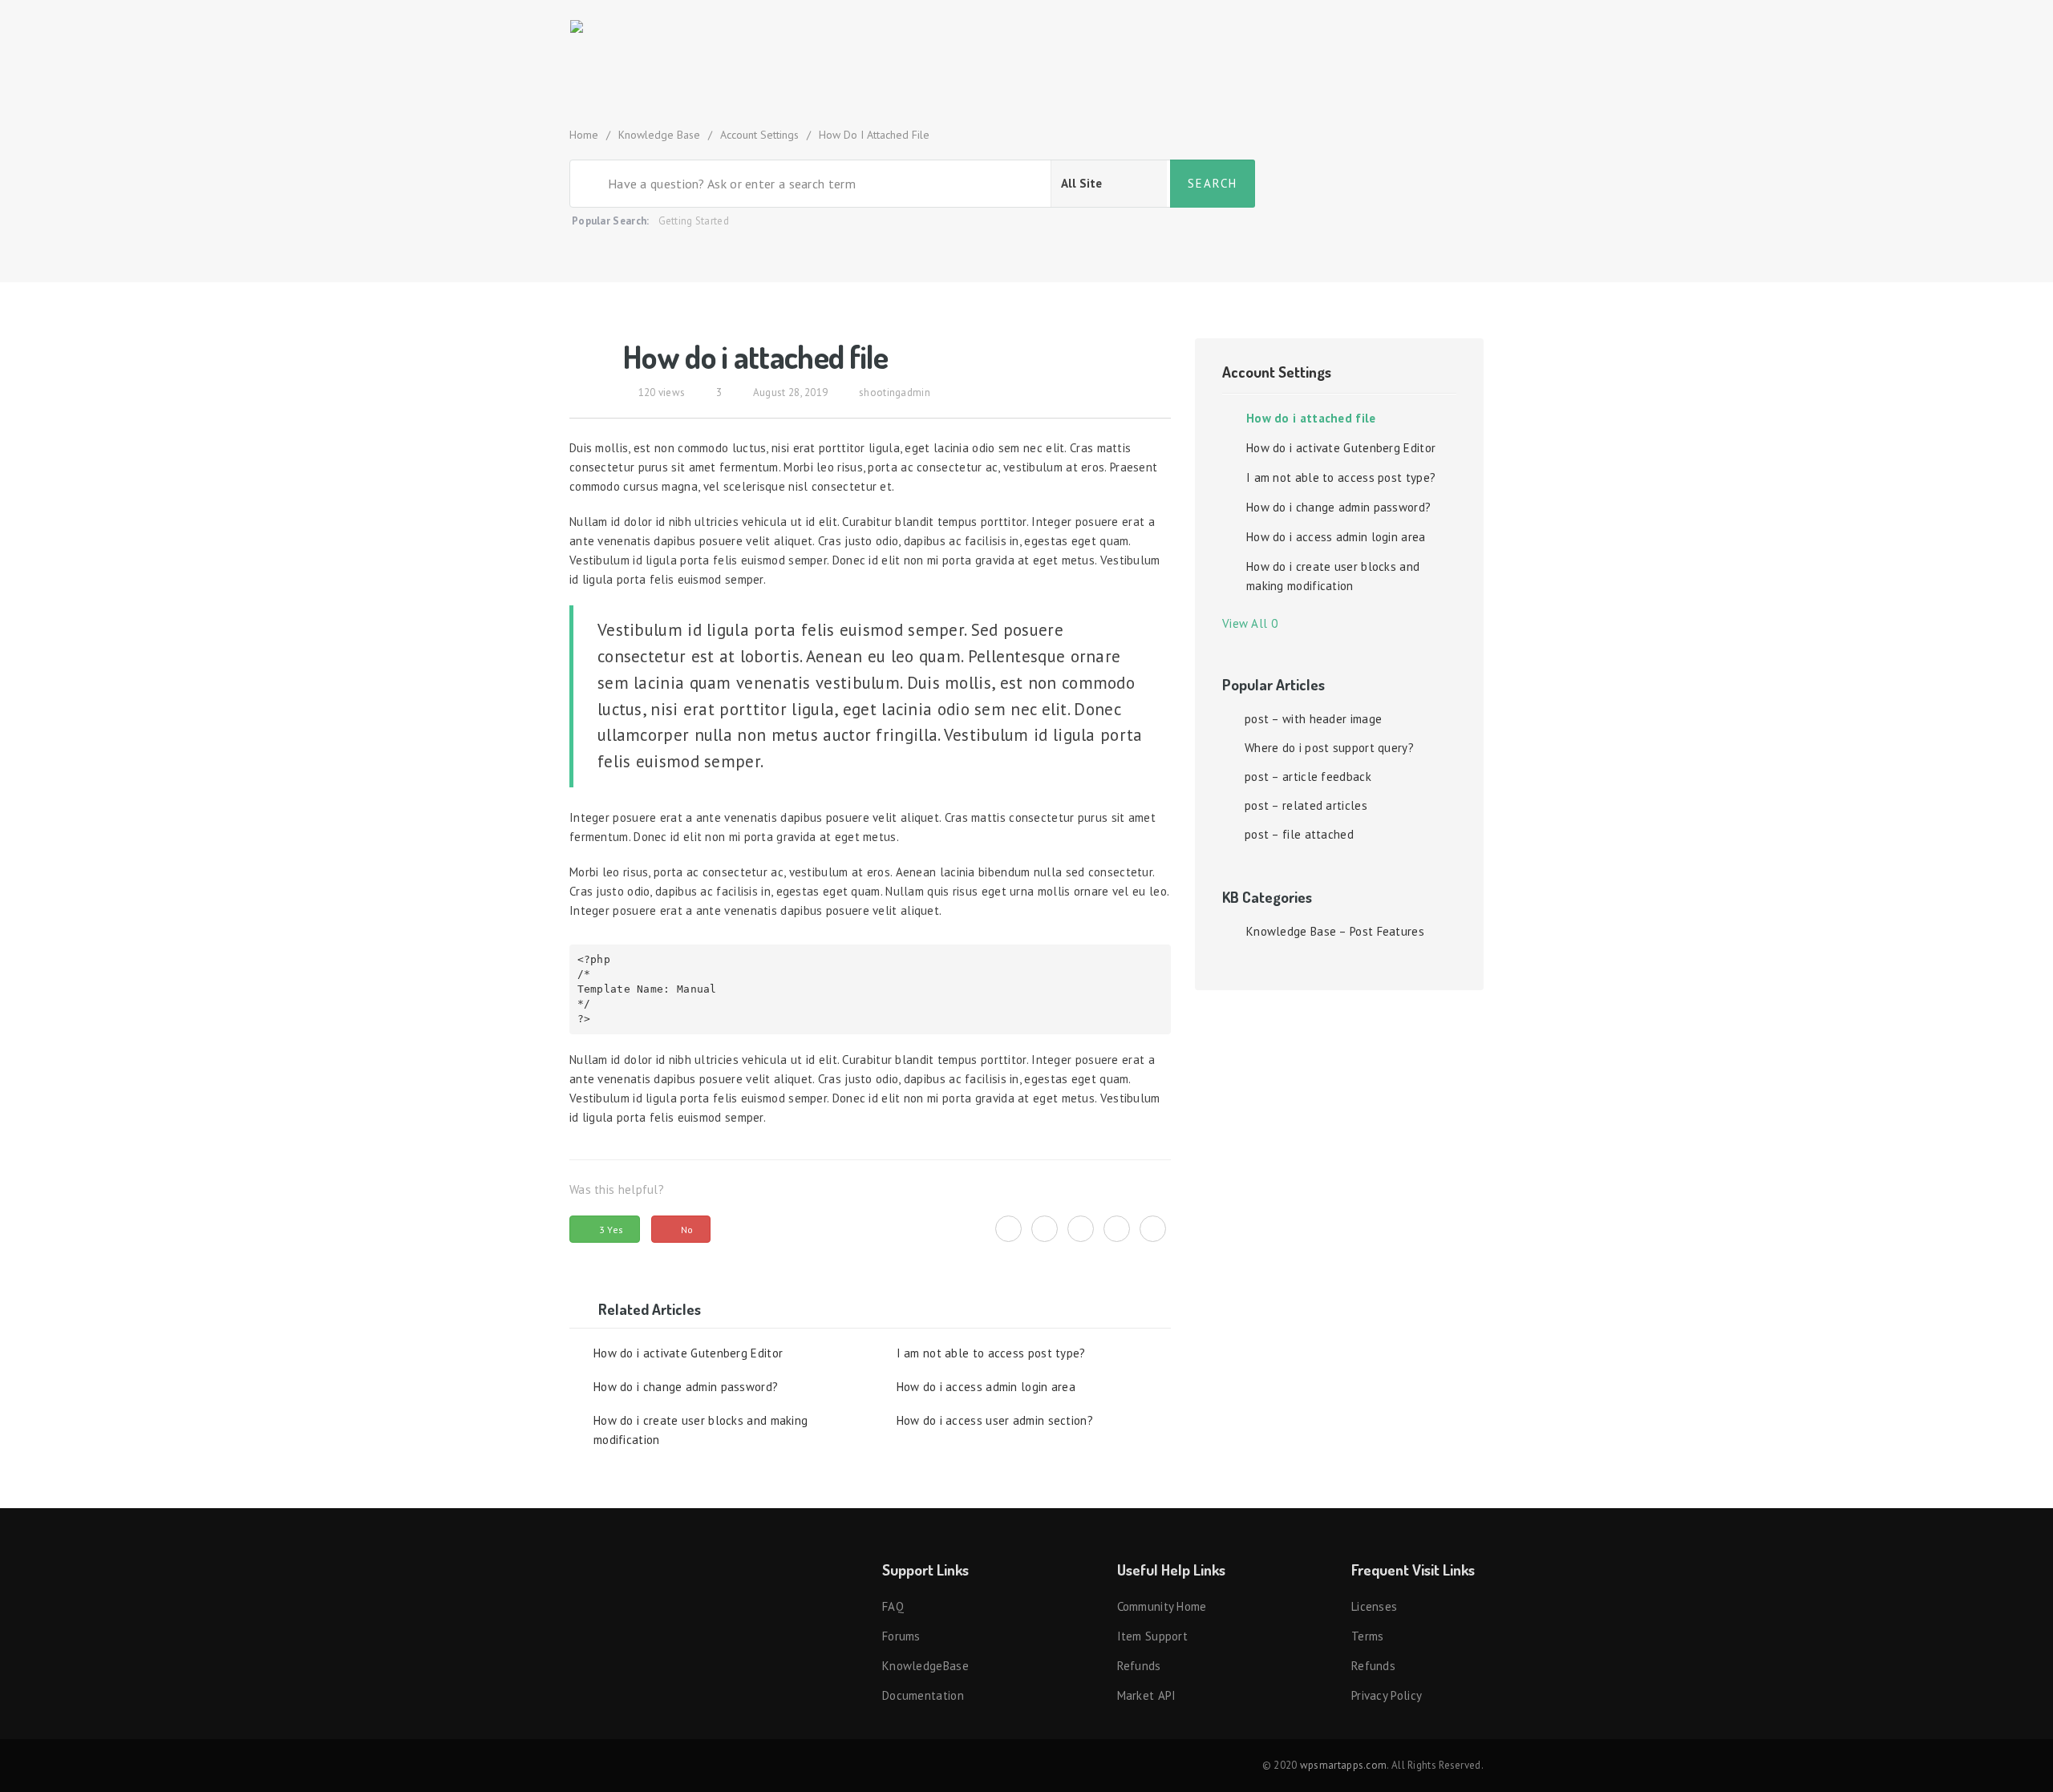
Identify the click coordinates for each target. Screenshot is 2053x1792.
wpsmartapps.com (1344, 1765)
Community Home (1162, 1606)
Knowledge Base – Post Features (1335, 931)
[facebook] (1045, 1221)
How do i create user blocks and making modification (701, 1430)
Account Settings (759, 135)
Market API (1147, 1695)
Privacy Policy (1387, 1695)
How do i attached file (1311, 418)
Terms (1368, 1636)
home (584, 135)
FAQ (893, 1606)
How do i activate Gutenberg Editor (688, 1353)
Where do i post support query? (1329, 748)
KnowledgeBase (925, 1666)
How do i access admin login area (986, 1387)
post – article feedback (1308, 777)
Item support (1153, 1636)
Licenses (1374, 1606)
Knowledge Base (659, 135)
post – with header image (1313, 719)
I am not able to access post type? (991, 1353)
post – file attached (1299, 834)
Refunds (1139, 1666)
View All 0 (1253, 623)
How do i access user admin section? (995, 1420)
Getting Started (694, 221)
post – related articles (1306, 805)
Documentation (923, 1695)
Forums (901, 1636)
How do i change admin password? (686, 1387)
